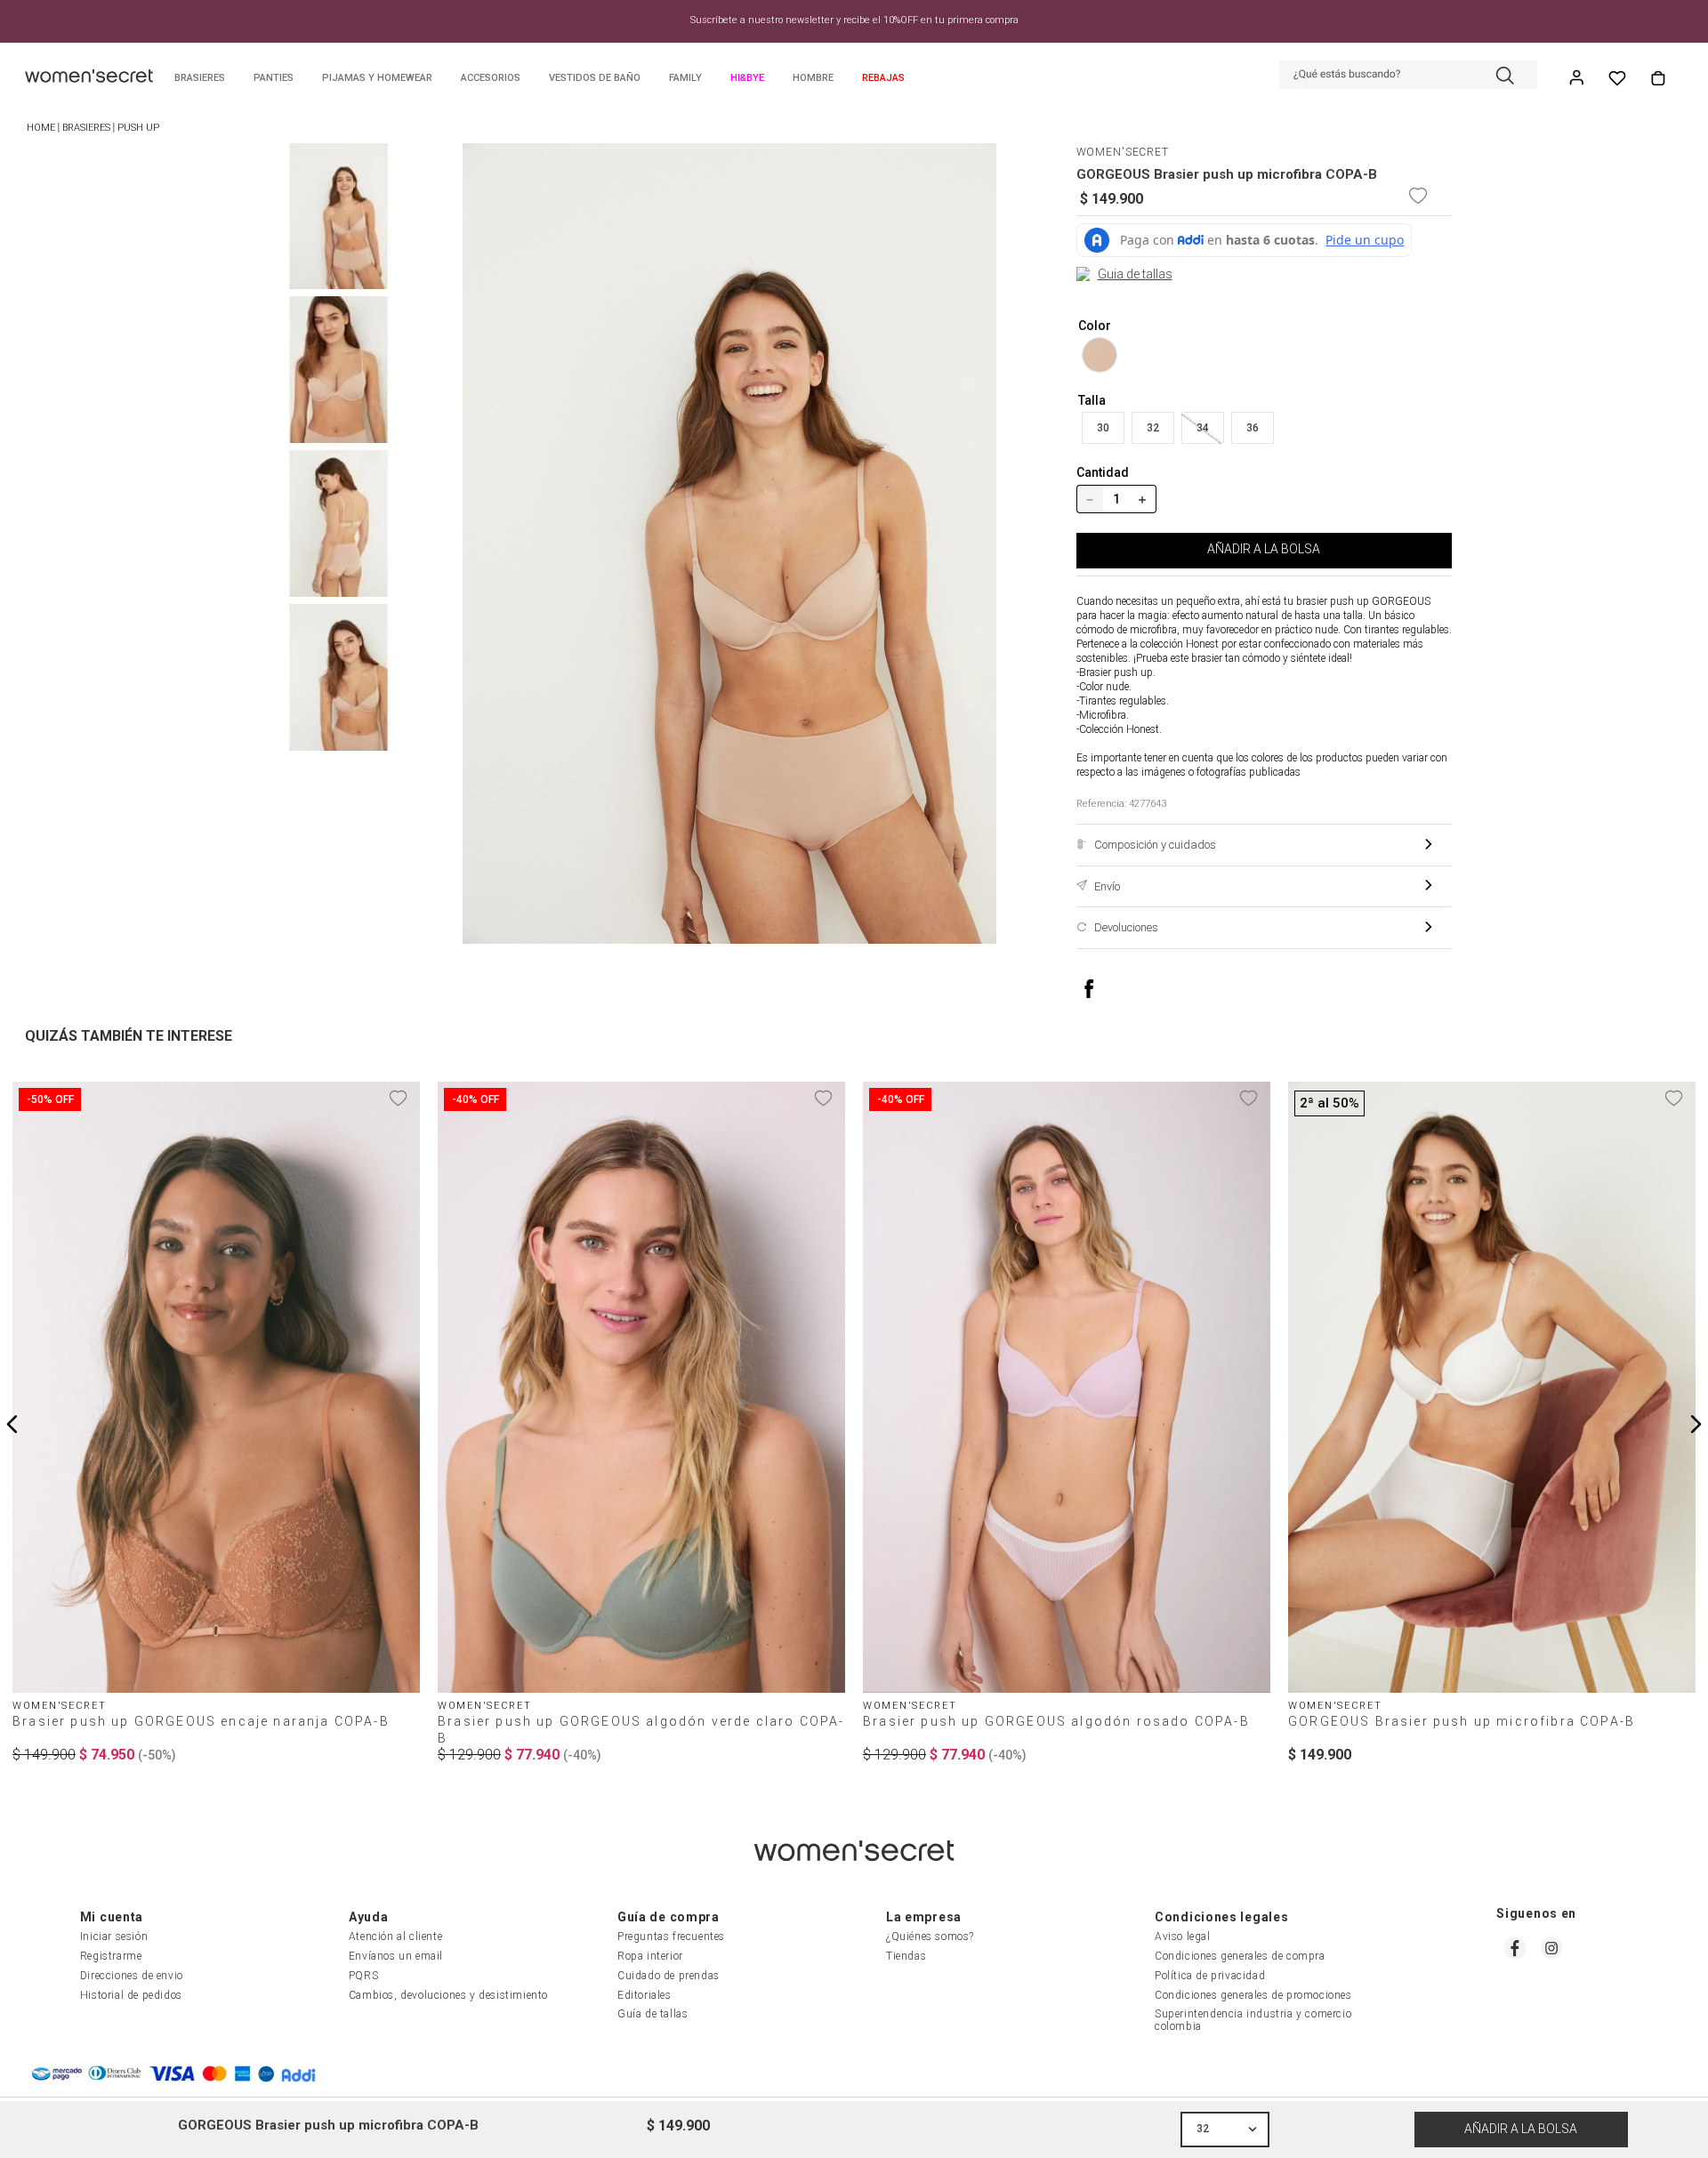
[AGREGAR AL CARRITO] (1521, 2130)
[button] (1408, 76)
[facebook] (1107, 989)
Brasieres (86, 128)
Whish (1617, 78)
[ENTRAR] (1578, 78)
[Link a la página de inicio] (41, 129)
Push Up (138, 128)
